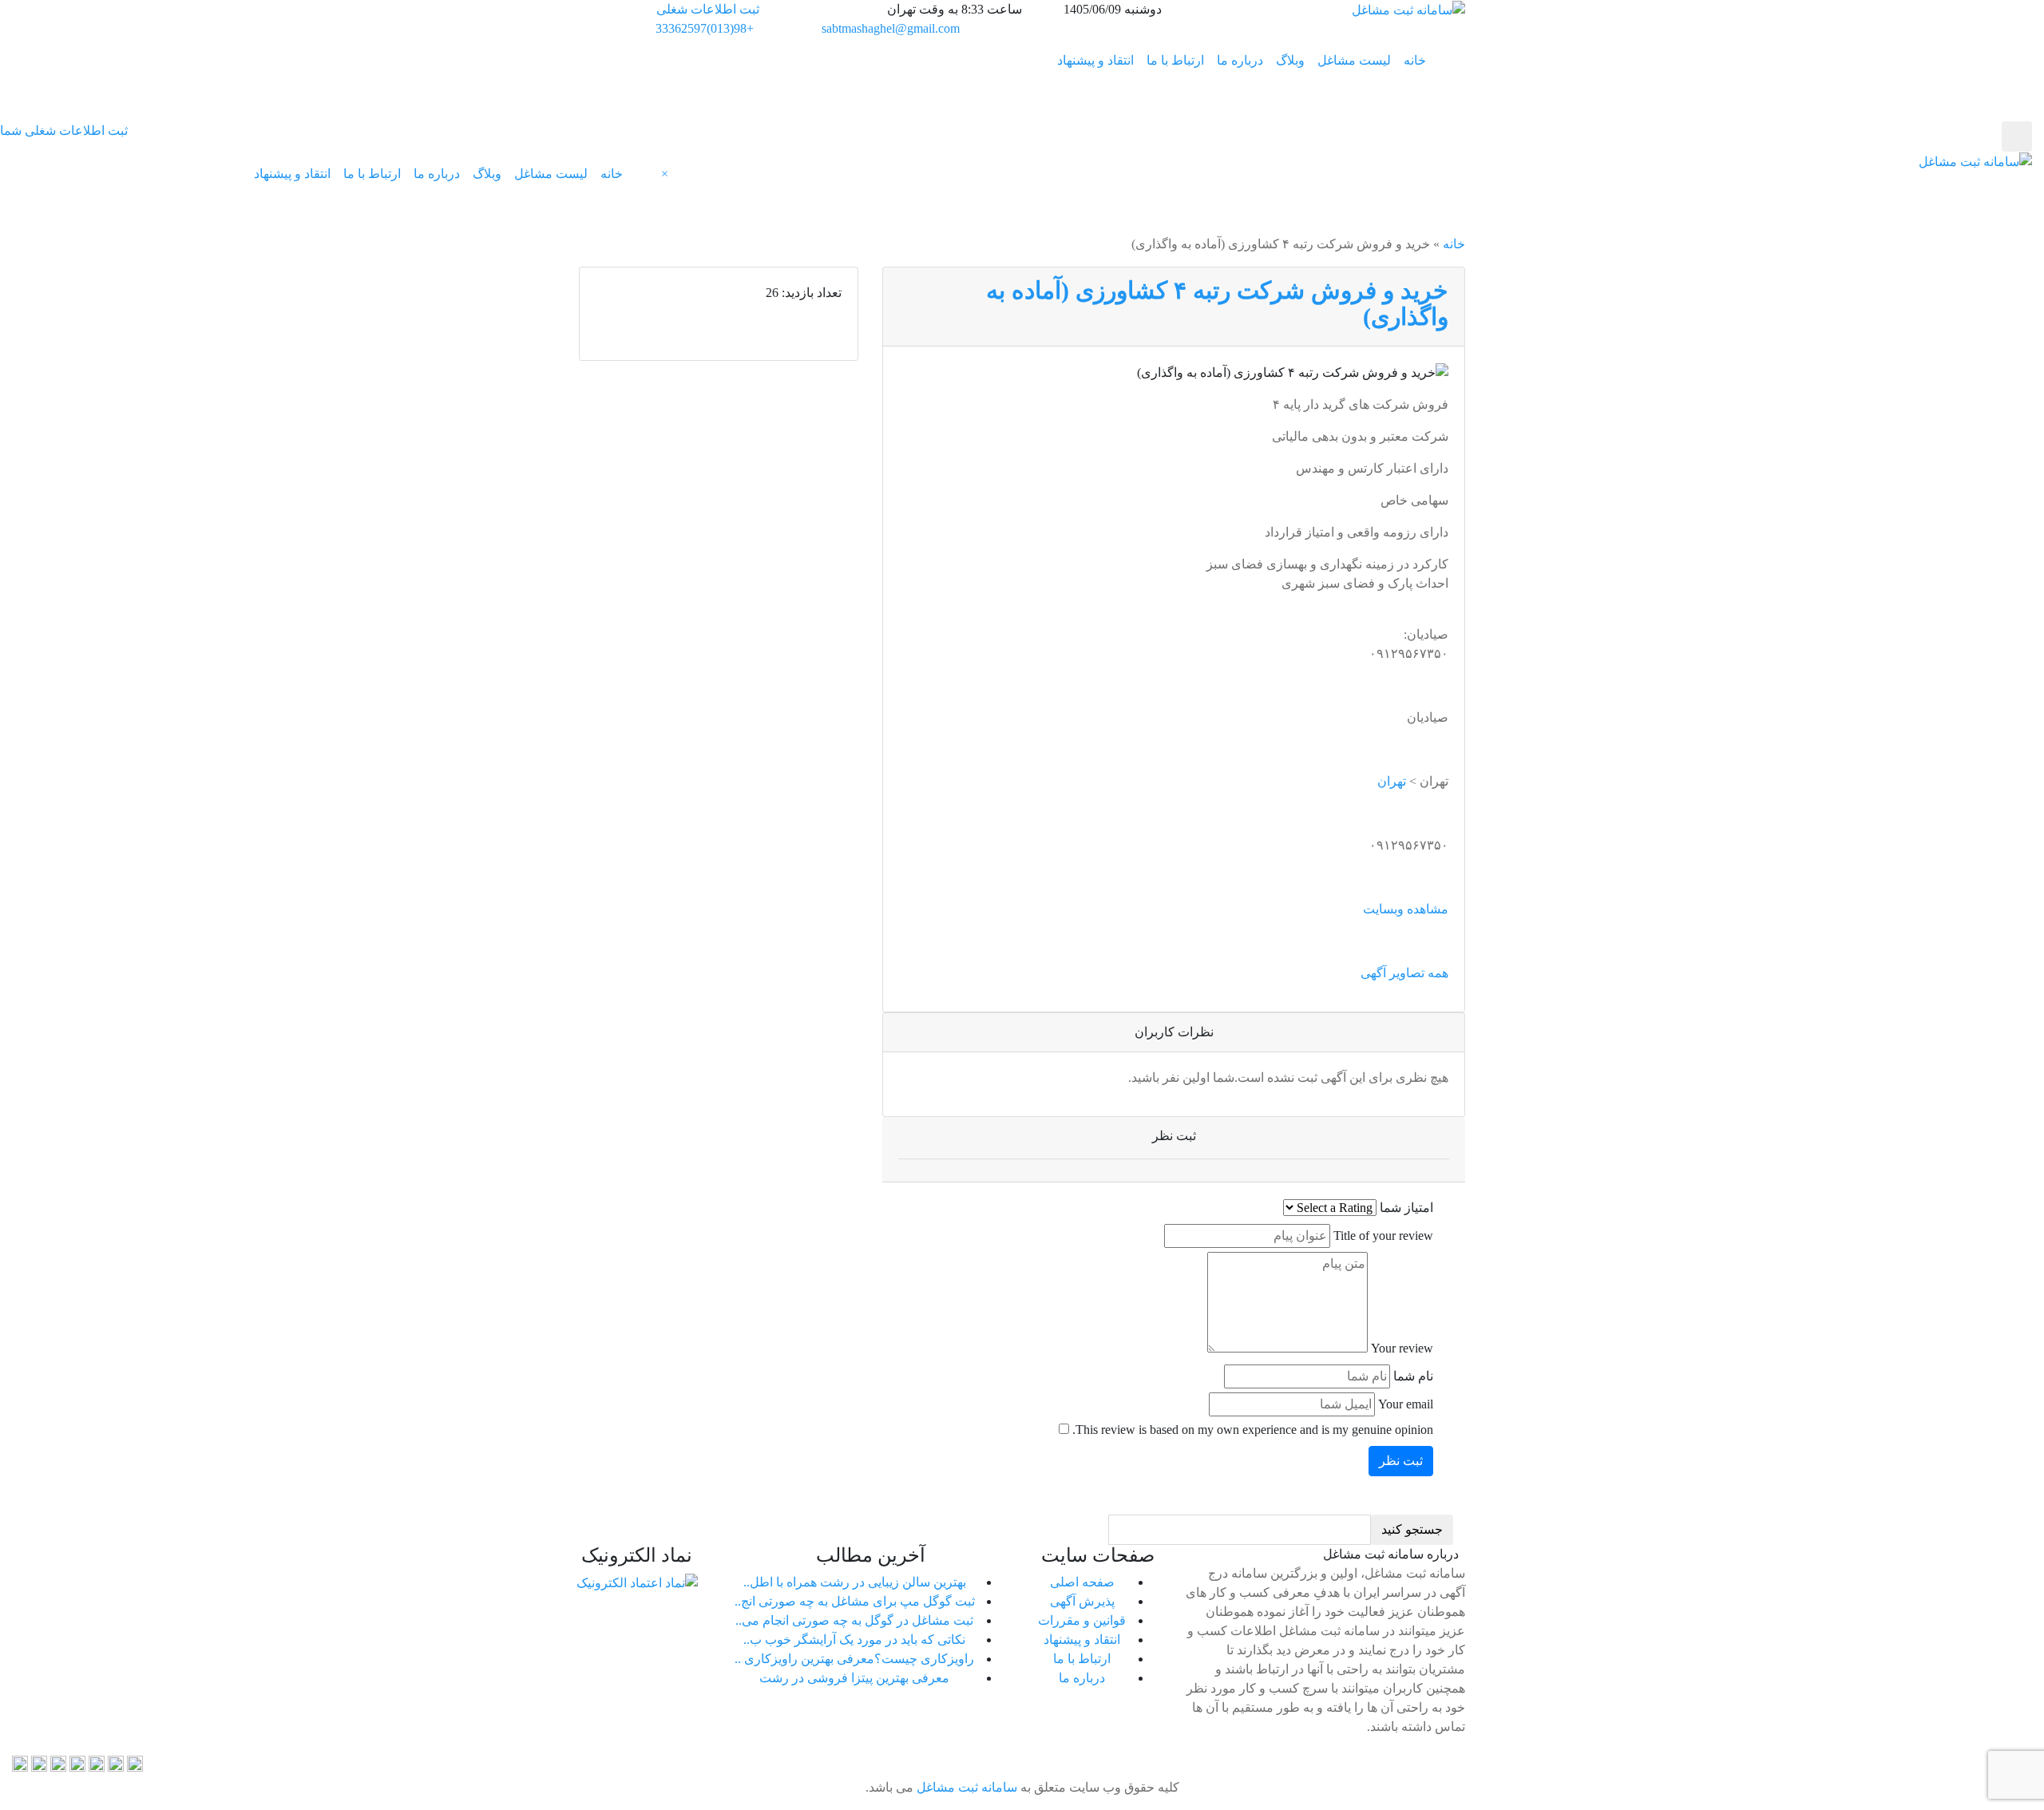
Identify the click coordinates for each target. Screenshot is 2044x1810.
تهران (1392, 781)
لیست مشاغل (1354, 60)
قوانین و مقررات (1082, 1620)
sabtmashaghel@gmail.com (891, 28)
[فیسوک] (39, 1762)
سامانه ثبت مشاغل (965, 1787)
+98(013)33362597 (705, 28)
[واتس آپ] (58, 1762)
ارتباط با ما (1175, 60)
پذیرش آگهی (1082, 1601)
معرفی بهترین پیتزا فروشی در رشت (854, 1678)
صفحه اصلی (1082, 1582)
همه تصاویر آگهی (1404, 973)
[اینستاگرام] (77, 1762)
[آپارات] (135, 1762)
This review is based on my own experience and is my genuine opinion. (1253, 1430)
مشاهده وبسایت (1406, 909)
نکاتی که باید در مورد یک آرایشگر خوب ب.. (854, 1640)
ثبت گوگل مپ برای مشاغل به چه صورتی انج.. (855, 1601)
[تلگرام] (116, 1762)
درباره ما (1240, 60)
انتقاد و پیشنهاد (1095, 60)
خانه (1415, 60)
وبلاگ (1290, 60)
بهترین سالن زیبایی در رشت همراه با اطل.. (855, 1582)
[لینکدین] (97, 1762)
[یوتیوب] (20, 1762)
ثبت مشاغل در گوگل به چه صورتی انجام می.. (854, 1620)
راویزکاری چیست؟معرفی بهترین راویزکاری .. (854, 1659)
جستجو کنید (1412, 1529)
